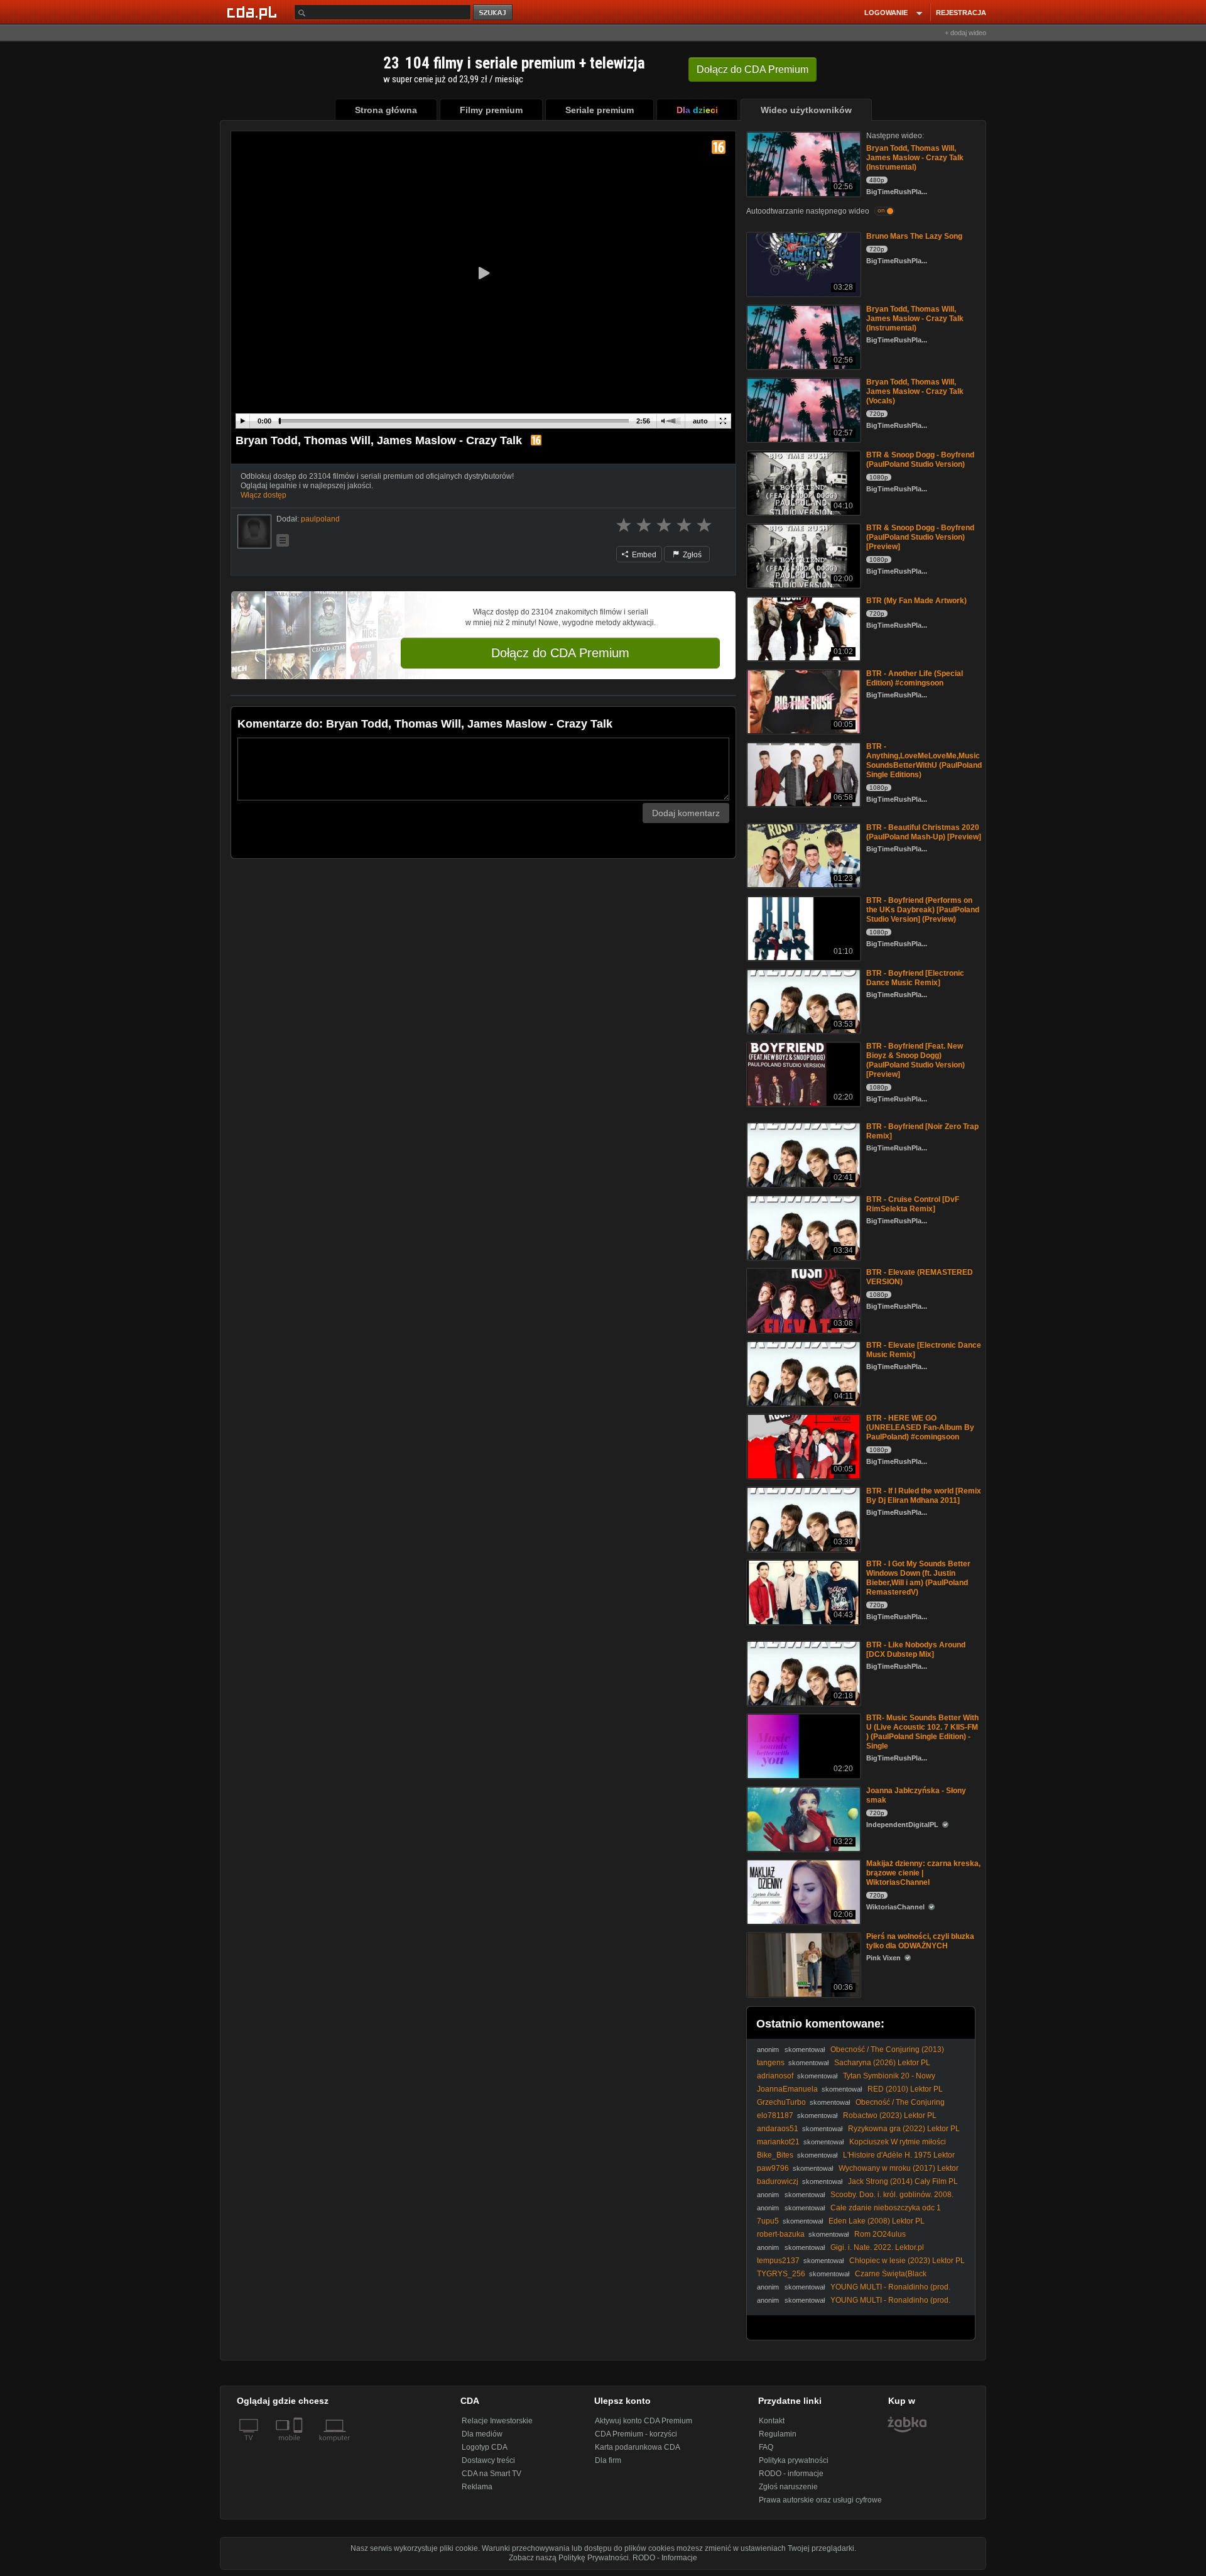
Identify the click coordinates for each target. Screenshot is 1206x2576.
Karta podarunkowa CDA (638, 2447)
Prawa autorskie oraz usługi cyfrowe (820, 2500)
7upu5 (768, 2221)
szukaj (494, 13)
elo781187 (775, 2115)
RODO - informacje (791, 2474)
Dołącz (752, 69)
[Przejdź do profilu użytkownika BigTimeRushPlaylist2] (254, 532)
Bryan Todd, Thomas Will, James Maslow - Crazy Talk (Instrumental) (915, 158)
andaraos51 (778, 2129)
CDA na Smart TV (492, 2474)
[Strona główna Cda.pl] (254, 12)
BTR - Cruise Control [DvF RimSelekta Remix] (913, 1204)
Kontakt (772, 2421)
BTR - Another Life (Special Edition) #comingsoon (915, 678)
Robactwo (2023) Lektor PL (890, 2115)
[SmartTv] (299, 2445)
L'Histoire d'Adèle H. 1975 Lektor (899, 2155)
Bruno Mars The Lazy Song (914, 236)
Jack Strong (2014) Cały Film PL (903, 2181)
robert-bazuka (781, 2234)
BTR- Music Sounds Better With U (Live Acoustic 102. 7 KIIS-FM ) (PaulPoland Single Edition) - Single (922, 1732)
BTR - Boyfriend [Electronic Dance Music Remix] (915, 978)
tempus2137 (778, 2261)
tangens (771, 2063)
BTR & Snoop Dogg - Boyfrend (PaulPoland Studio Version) (920, 460)
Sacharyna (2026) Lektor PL (882, 2063)
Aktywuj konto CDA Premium (644, 2421)
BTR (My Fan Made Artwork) (916, 601)
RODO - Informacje (665, 2558)
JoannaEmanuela (787, 2089)
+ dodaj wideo (965, 33)
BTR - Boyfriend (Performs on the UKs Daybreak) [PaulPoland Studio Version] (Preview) (923, 910)
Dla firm (608, 2460)
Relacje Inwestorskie (497, 2421)
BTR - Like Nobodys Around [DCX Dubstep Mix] (916, 1650)
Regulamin (778, 2434)
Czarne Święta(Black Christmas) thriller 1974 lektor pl (842, 2279)
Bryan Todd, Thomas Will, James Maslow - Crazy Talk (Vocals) (915, 391)
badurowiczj (778, 2181)
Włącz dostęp (263, 495)
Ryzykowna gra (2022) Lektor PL (904, 2129)
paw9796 (773, 2168)
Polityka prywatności (794, 2460)
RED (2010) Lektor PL (905, 2089)
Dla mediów (482, 2434)
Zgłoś (691, 555)
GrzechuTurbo (781, 2102)
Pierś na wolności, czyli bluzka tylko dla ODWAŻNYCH (920, 1941)
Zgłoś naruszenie (788, 2487)
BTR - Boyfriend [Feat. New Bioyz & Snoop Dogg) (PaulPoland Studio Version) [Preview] (915, 1060)
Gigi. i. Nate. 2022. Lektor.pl (877, 2247)
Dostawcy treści (488, 2460)
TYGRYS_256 (781, 2274)
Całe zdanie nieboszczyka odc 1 (886, 2208)
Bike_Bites (775, 2155)
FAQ (766, 2447)
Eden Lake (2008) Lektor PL (877, 2221)
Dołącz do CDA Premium (560, 653)
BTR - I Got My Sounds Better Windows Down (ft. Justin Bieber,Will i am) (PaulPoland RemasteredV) (918, 1578)
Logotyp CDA (485, 2447)
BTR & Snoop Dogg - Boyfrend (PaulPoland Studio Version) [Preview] (920, 537)
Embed (643, 555)
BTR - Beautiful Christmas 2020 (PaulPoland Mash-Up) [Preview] (924, 832)
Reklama (477, 2487)
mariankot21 (778, 2142)
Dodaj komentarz (686, 813)
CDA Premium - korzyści (636, 2434)
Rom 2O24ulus (880, 2234)
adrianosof (775, 2076)
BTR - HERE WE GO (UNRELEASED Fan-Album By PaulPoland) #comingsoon (920, 1427)
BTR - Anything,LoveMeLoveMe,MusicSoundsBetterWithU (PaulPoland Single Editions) (924, 761)
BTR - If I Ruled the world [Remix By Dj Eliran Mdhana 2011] (924, 1496)
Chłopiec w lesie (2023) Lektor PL (907, 2261)
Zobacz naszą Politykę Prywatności (569, 2558)
